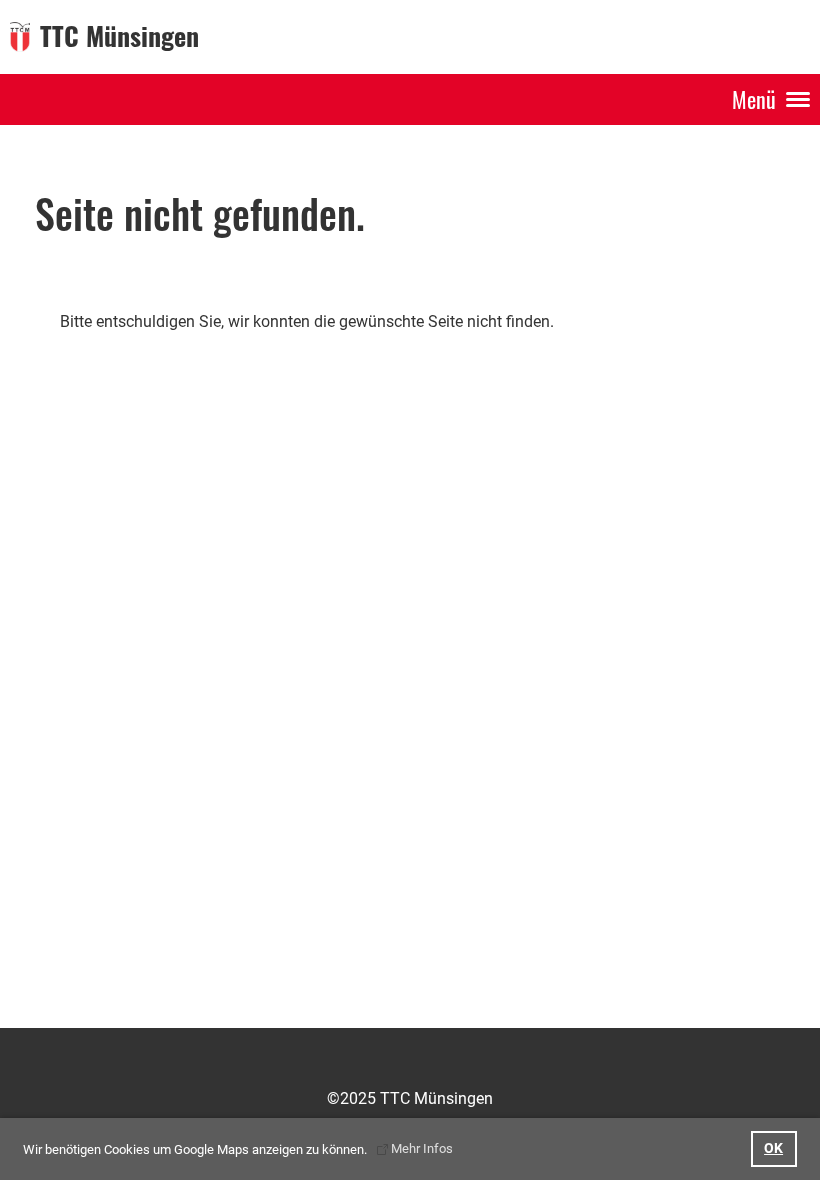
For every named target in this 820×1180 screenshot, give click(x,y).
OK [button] (773, 1148)
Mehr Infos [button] (422, 1148)
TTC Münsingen (119, 36)
